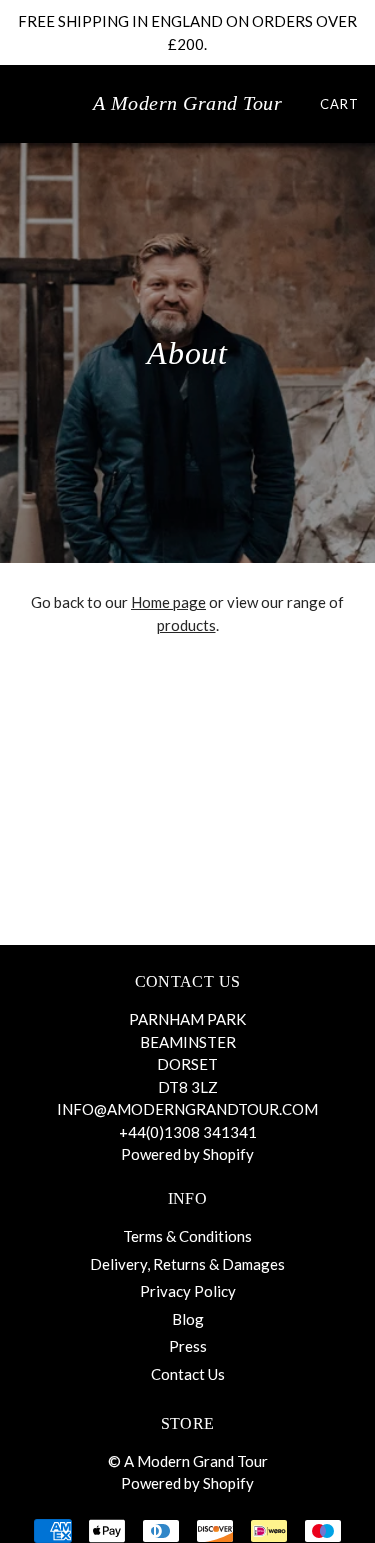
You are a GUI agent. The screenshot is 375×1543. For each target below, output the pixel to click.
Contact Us (188, 1374)
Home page (168, 602)
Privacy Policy (188, 1291)
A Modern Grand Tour (188, 103)
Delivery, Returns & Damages (187, 1264)
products (186, 625)
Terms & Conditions (187, 1236)
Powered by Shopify (187, 1154)
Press (188, 1346)
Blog (188, 1319)
